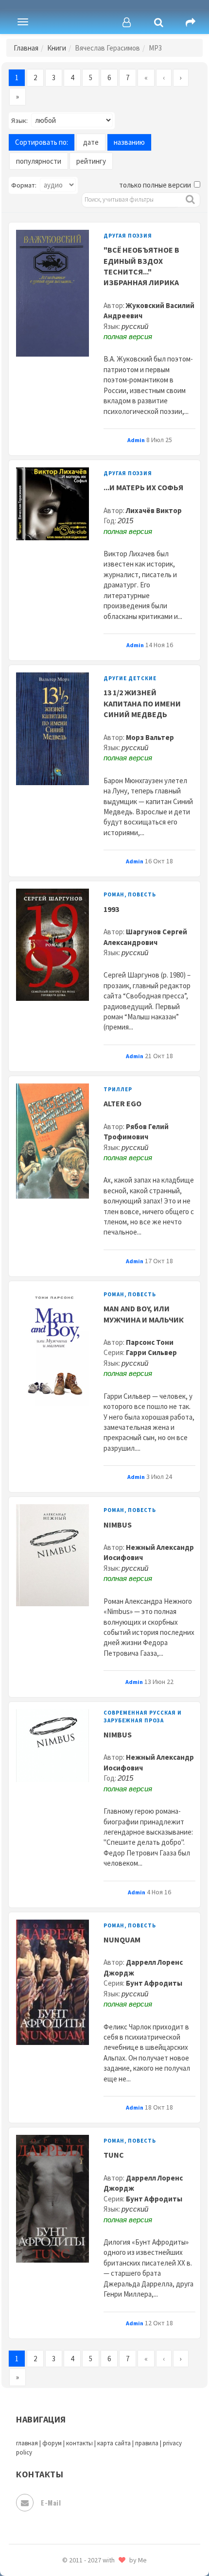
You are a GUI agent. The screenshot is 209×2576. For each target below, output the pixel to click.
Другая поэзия (128, 236)
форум (52, 2443)
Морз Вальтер (150, 737)
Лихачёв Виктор (154, 510)
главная (27, 2443)
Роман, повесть (130, 894)
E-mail (51, 2502)
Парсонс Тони (150, 1342)
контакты (79, 2443)
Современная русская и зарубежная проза (143, 1716)
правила (147, 2443)
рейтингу (91, 161)
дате (91, 142)
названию (129, 142)
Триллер (118, 1089)
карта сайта (114, 2443)
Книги (57, 48)
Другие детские (130, 678)
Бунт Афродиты (154, 1983)
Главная (26, 48)
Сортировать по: (42, 142)
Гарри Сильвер (151, 1352)
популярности (39, 161)
